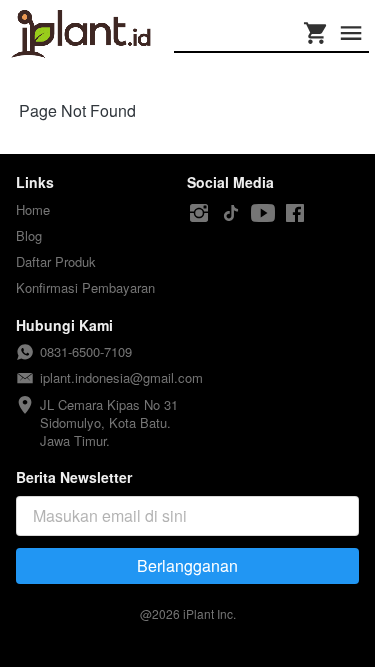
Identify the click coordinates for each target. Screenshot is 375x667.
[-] (199, 213)
